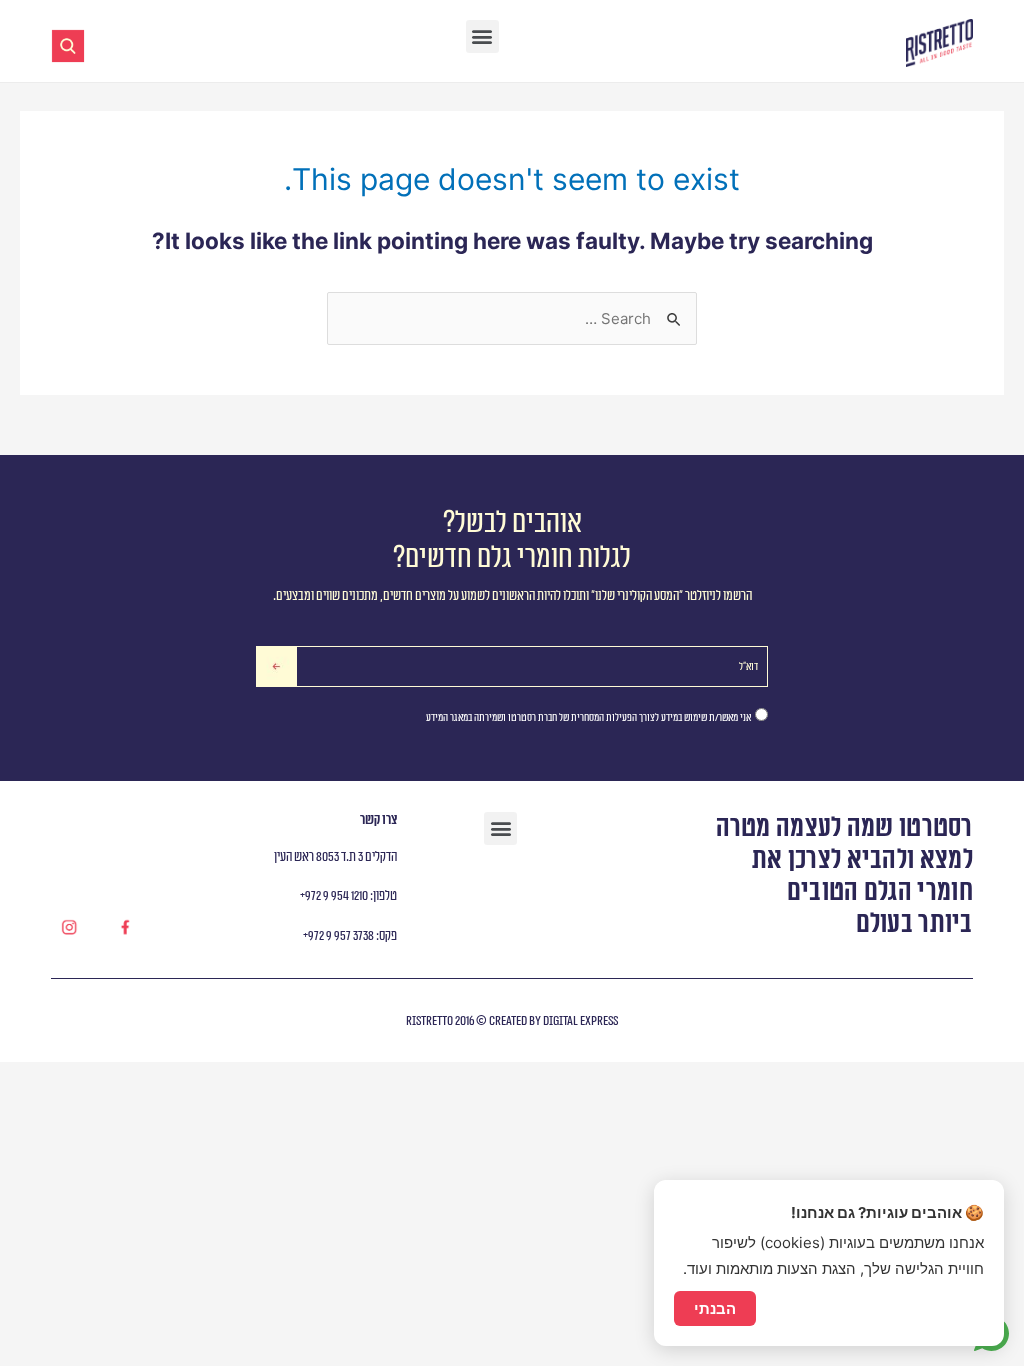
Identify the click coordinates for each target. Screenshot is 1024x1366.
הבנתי (715, 1308)
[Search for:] (512, 318)
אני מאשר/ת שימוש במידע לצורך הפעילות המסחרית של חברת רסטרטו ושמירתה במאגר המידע (588, 717)
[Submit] (276, 666)
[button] (482, 36)
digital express (579, 1021)
